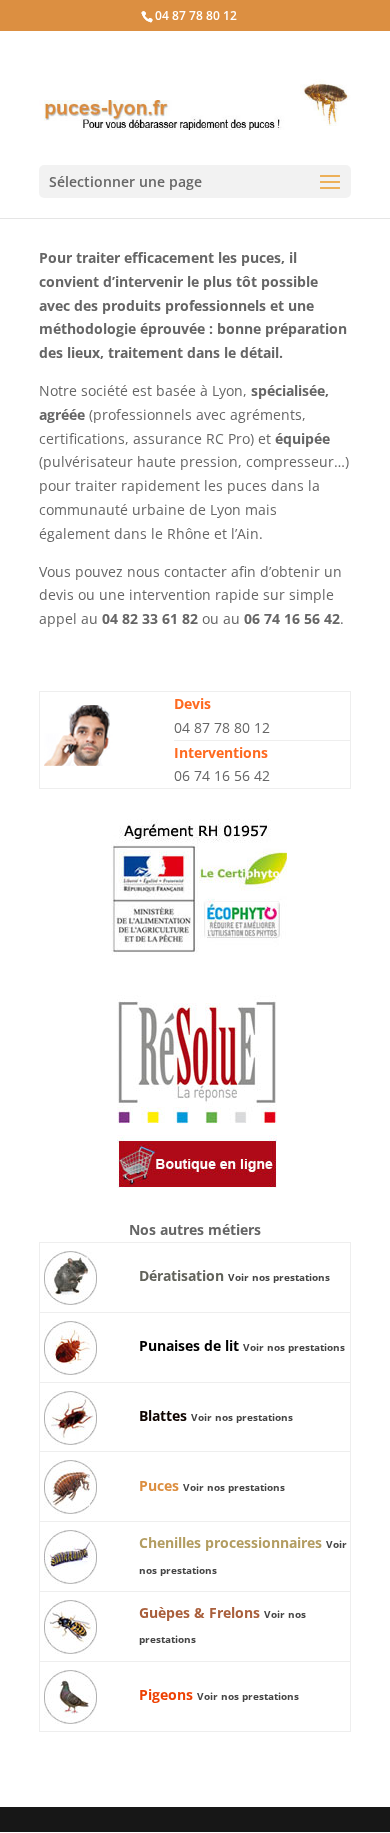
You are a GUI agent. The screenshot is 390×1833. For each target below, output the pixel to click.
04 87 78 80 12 (196, 15)
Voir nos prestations (279, 1277)
